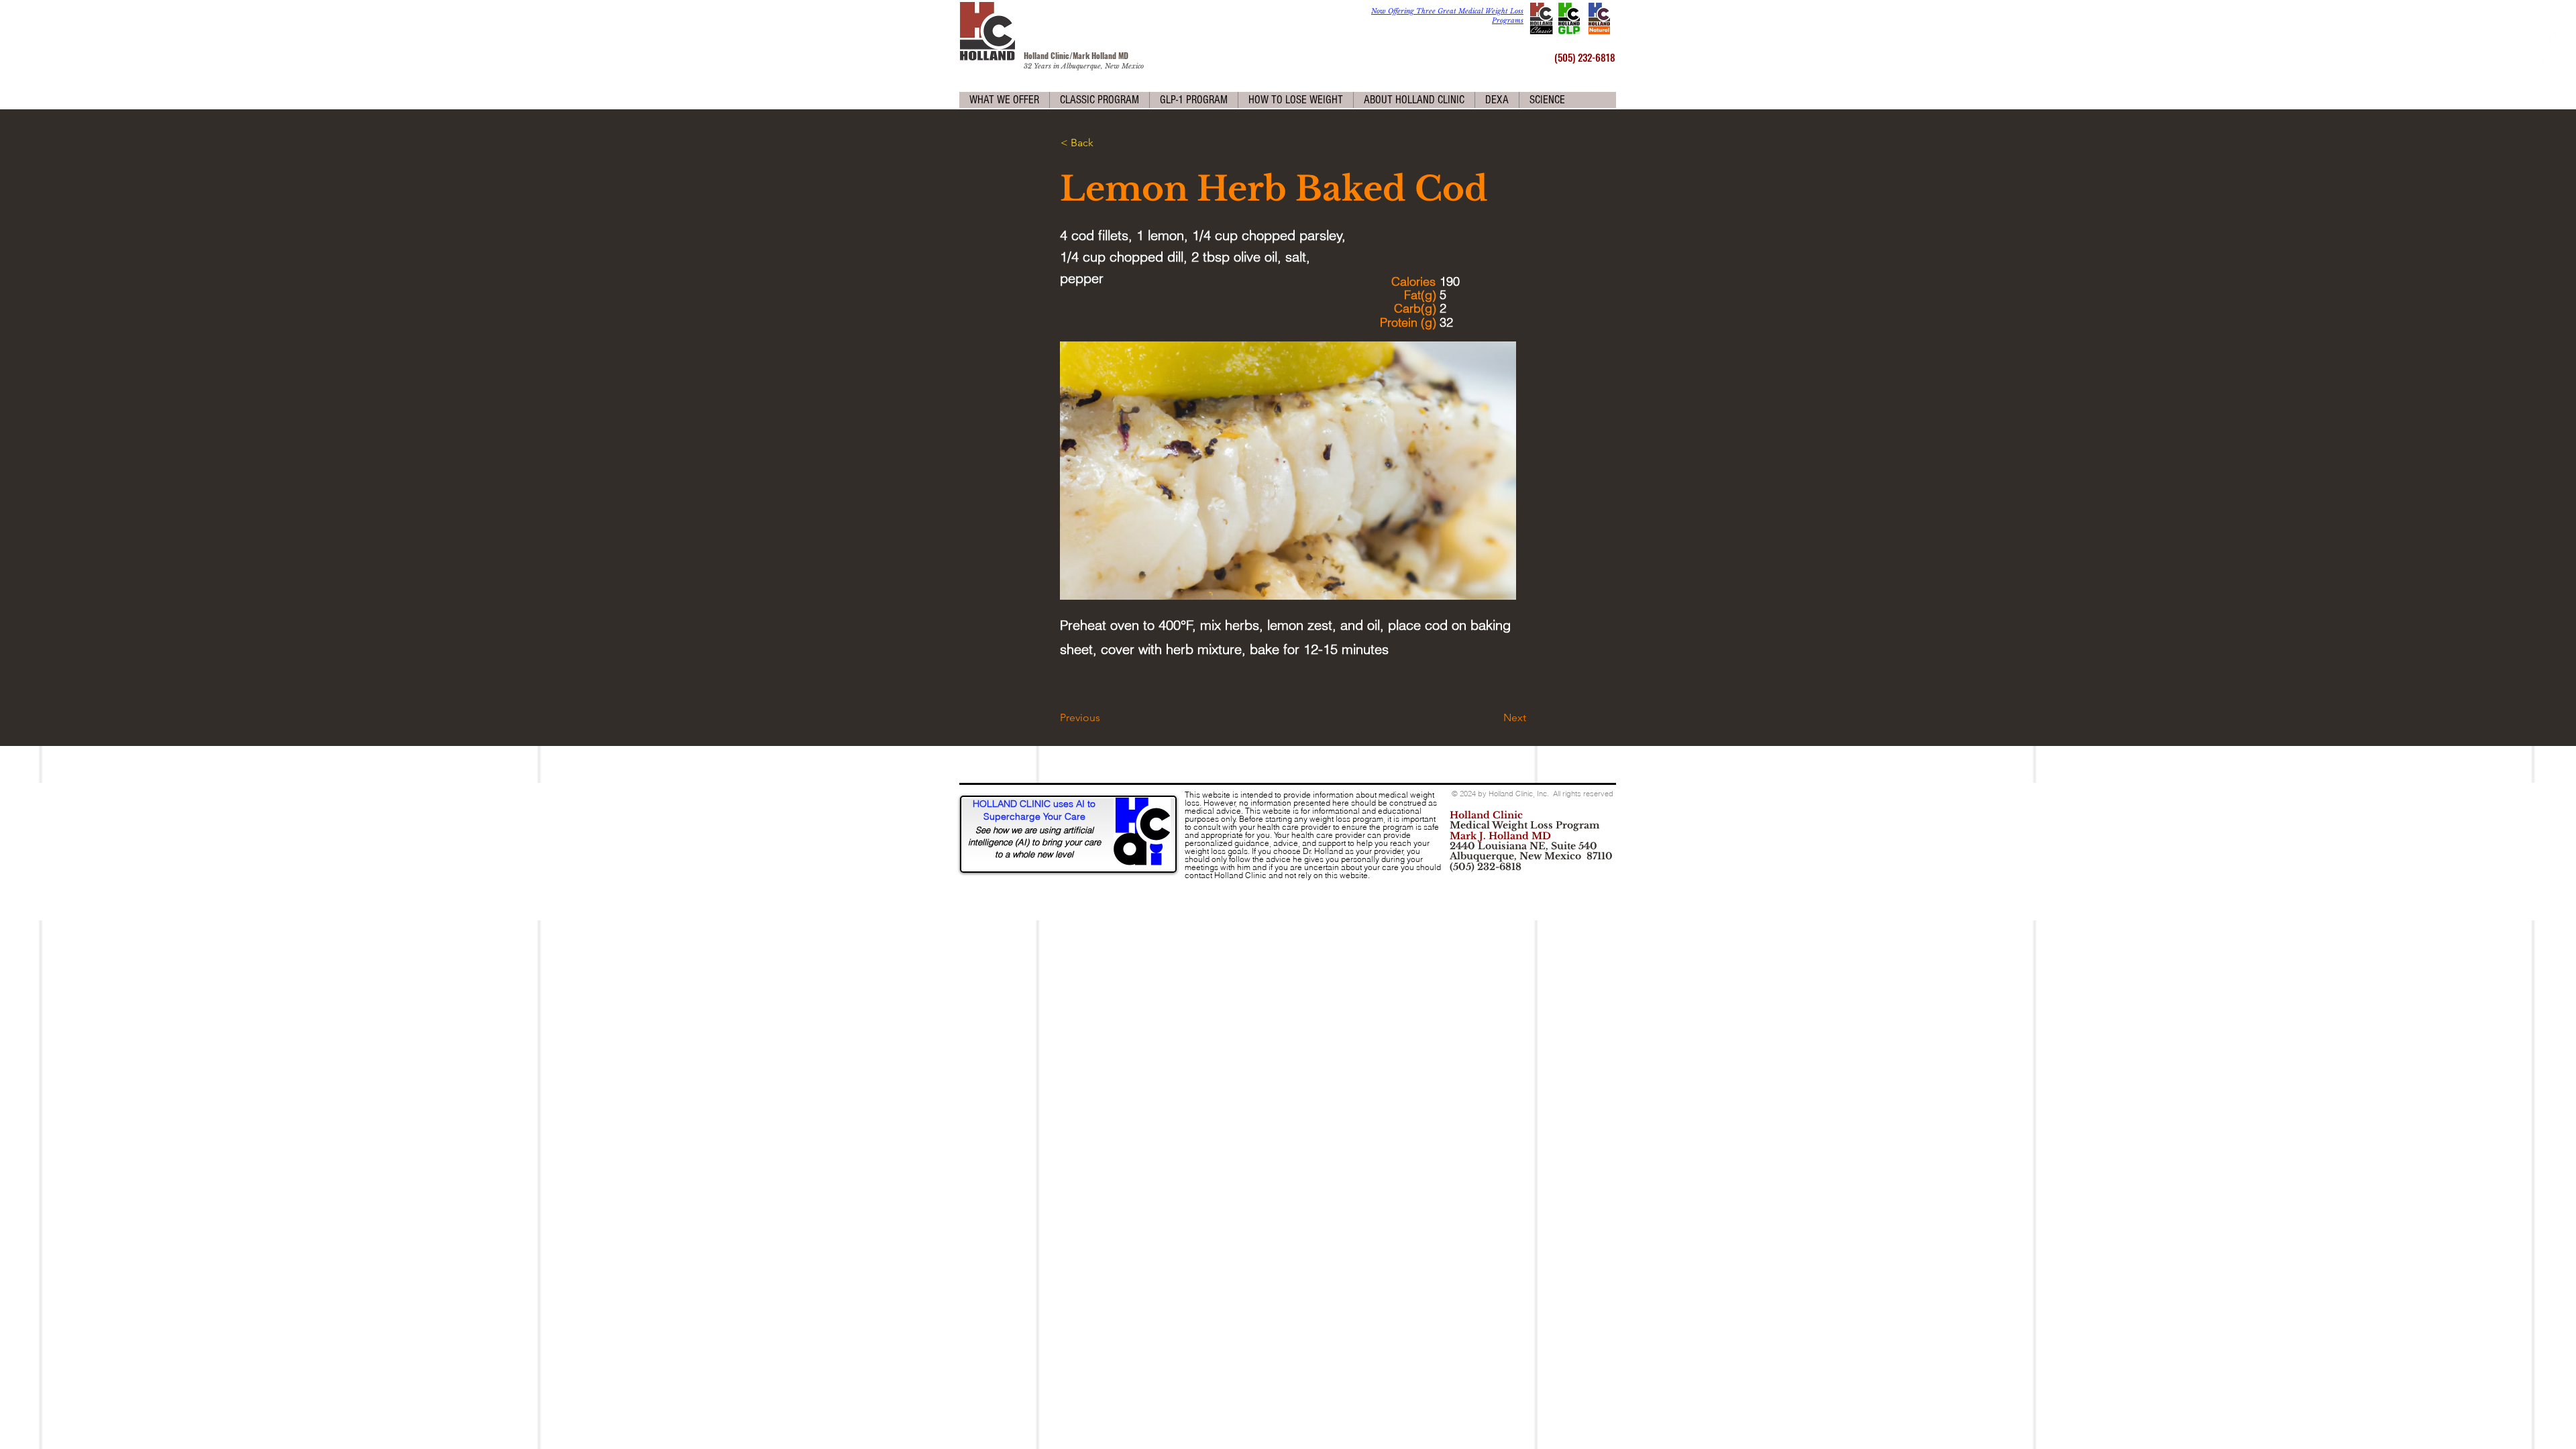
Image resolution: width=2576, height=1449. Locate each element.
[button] (1004, 100)
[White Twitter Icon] (2551, 59)
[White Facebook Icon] (2551, 35)
